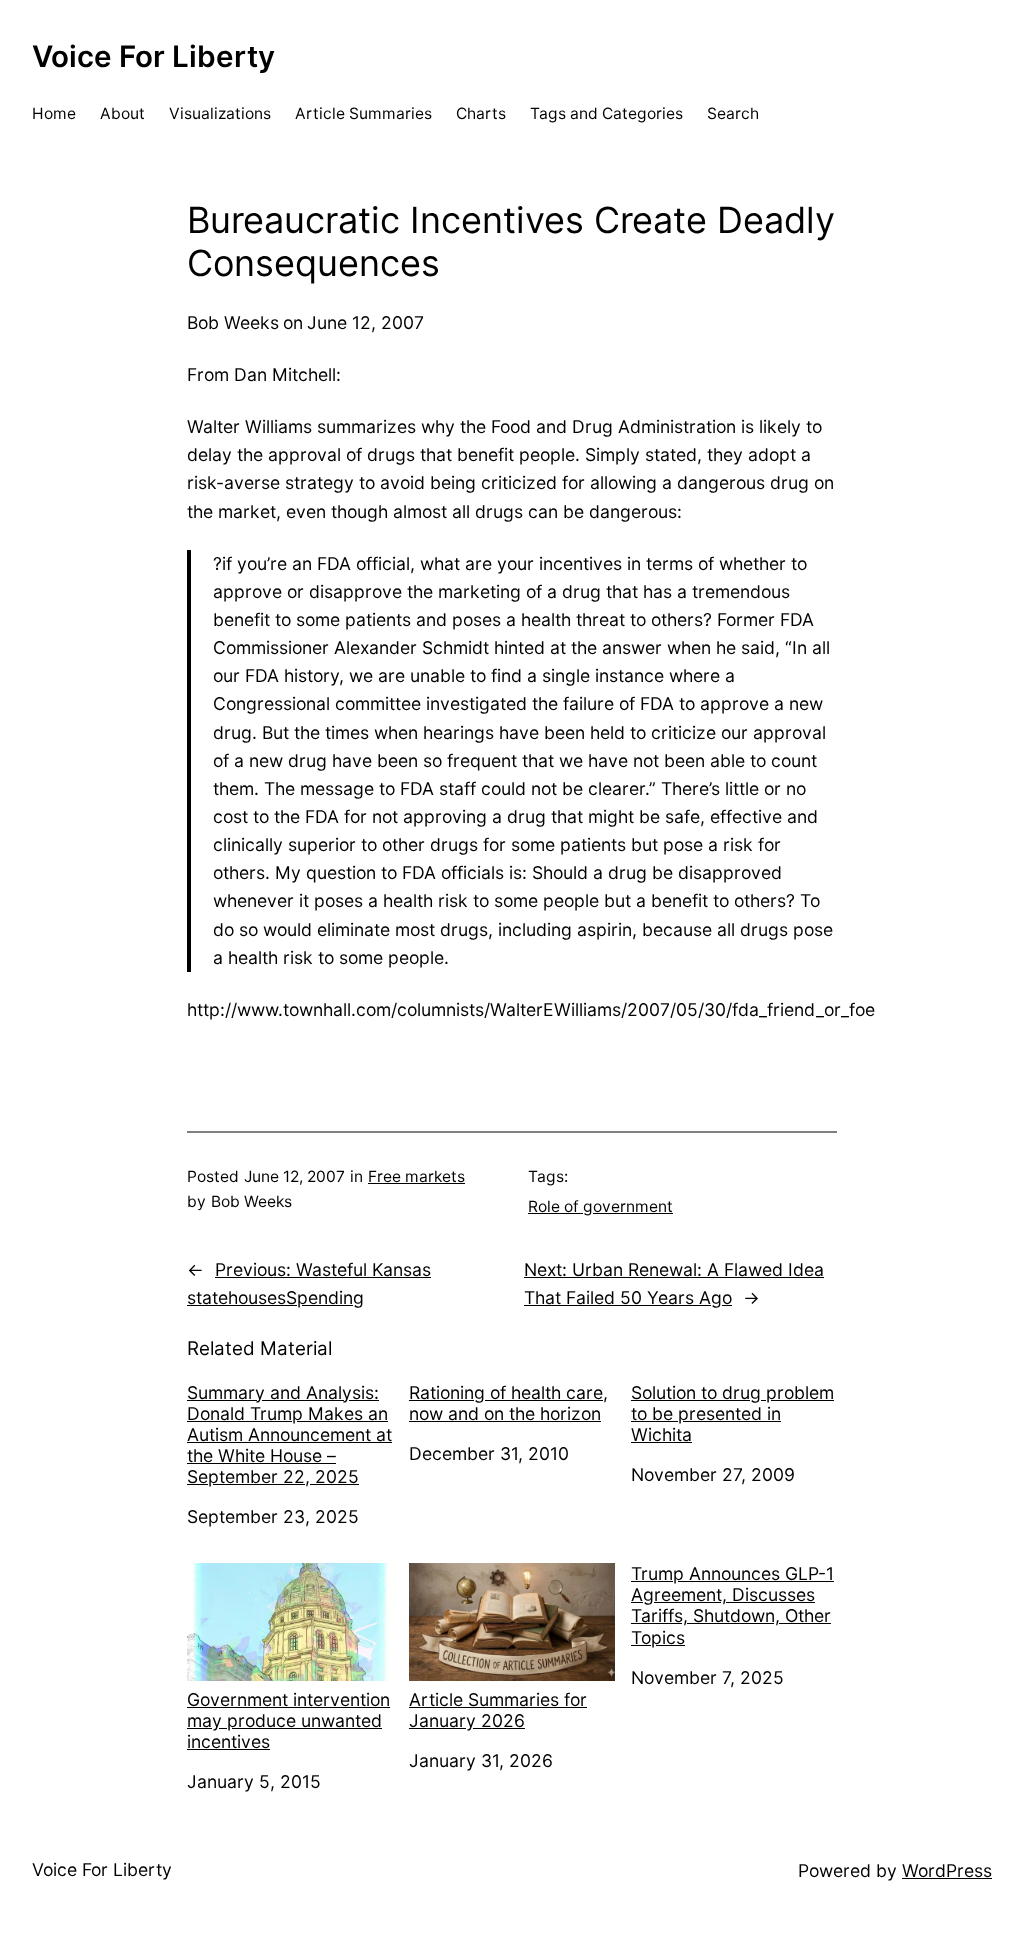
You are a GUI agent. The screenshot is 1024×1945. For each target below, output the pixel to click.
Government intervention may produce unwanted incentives (288, 1720)
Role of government (600, 1206)
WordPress (947, 1870)
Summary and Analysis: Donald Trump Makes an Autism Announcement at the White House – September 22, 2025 (289, 1434)
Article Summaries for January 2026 (498, 1710)
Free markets (416, 1176)
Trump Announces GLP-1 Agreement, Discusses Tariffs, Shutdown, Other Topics (732, 1605)
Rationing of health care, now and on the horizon (508, 1403)
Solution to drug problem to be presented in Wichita (732, 1413)
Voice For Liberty (153, 56)
